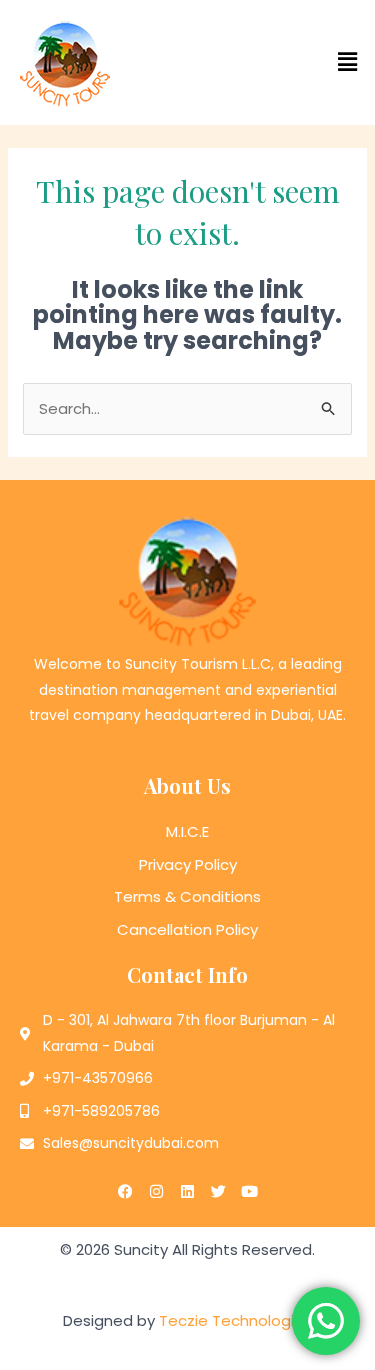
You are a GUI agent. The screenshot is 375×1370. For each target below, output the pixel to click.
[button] (282, 62)
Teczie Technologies (235, 1320)
